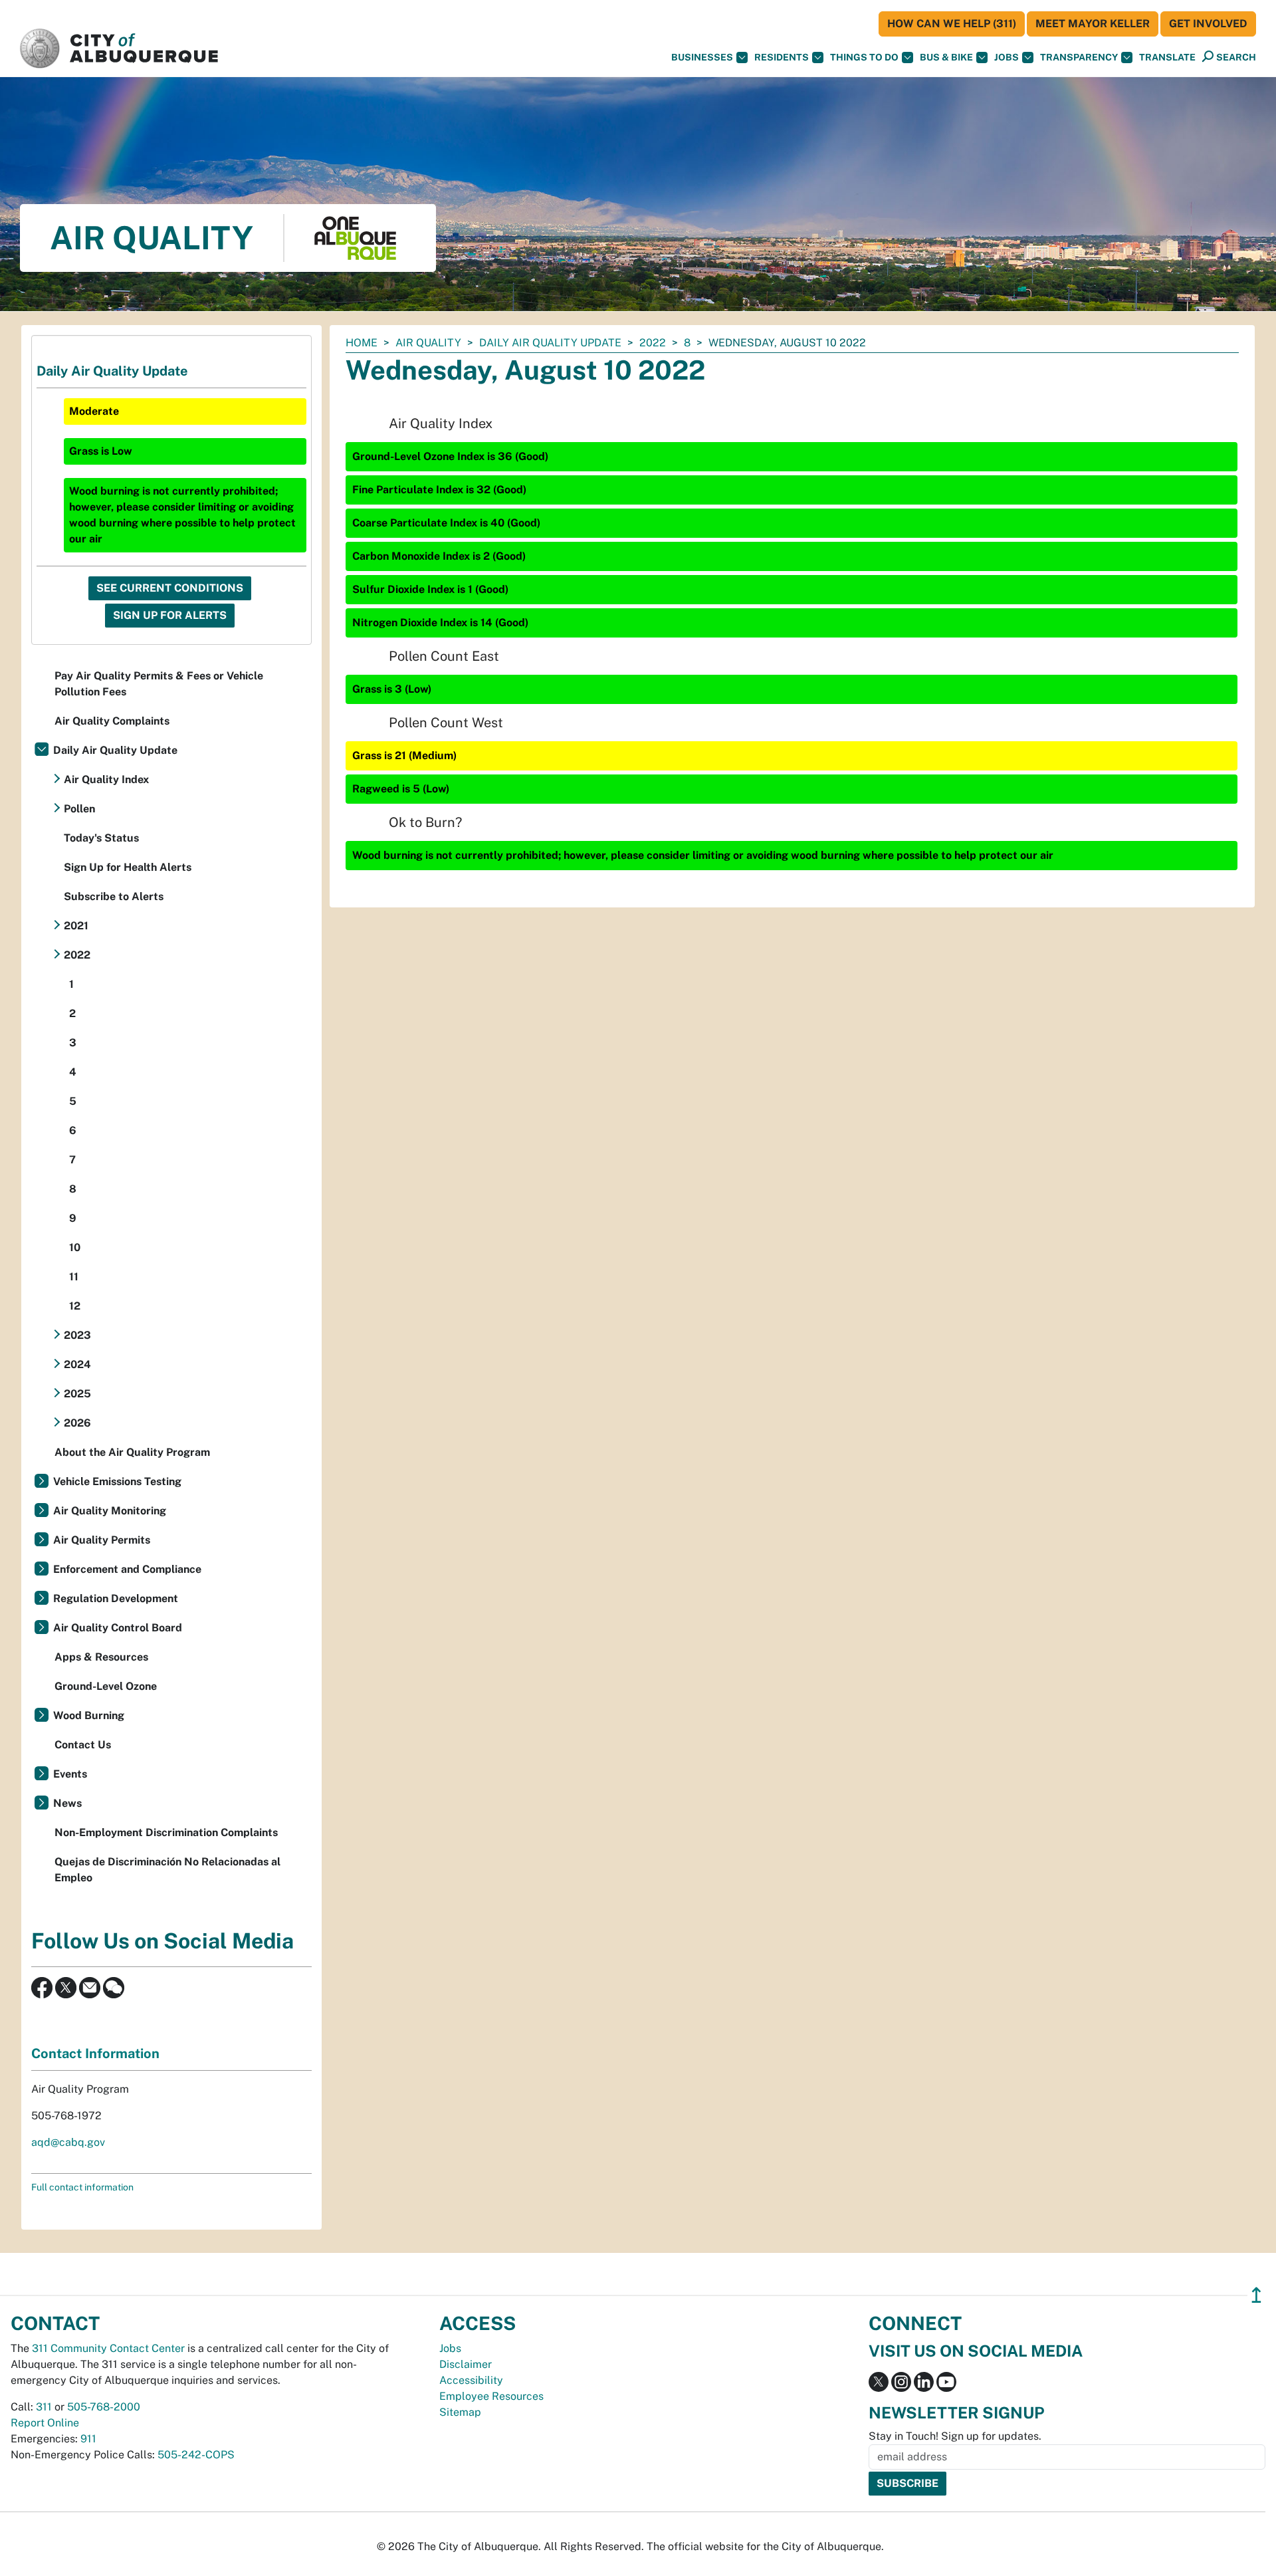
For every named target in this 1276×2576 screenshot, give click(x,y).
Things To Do (864, 57)
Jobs (1007, 57)
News (67, 1803)
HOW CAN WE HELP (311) (952, 24)
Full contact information (82, 2187)
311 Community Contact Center (108, 2348)
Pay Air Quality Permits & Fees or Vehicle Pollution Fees (159, 684)
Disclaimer (466, 2364)
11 (74, 1277)
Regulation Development (116, 1598)
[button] (1167, 58)
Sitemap (460, 2412)
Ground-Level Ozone (106, 1686)
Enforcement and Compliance (127, 1569)
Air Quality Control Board (118, 1628)
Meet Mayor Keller (1093, 24)
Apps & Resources (101, 1657)
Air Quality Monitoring (110, 1511)
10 (75, 1247)
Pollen (79, 809)
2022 (653, 343)
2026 (77, 1423)
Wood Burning (89, 1715)
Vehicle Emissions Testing (117, 1481)
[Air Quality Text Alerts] (114, 1987)
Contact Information (95, 2053)
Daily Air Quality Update (550, 343)
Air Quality (428, 343)
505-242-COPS (196, 2455)
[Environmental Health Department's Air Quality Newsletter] (90, 1987)
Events (70, 1774)
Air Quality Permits (102, 1540)
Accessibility (471, 2380)
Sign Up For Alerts (170, 615)
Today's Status (101, 838)
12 (75, 1306)
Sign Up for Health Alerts (128, 867)
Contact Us (83, 1745)
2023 (77, 1335)
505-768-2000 (104, 2407)
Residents (782, 57)
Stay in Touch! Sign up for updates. (955, 2436)
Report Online (45, 2423)
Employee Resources (491, 2396)
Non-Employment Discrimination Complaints (166, 1832)
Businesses (702, 57)
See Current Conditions (170, 588)
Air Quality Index (106, 779)
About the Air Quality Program (132, 1452)
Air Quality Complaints (112, 721)
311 (44, 2407)
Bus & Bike (946, 57)
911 (88, 2439)
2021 (76, 926)
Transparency (1079, 57)
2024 (77, 1364)
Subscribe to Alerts (114, 896)
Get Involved (1208, 24)
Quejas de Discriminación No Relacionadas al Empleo (167, 1870)
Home (362, 343)
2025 (77, 1394)
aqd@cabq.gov (68, 2142)
